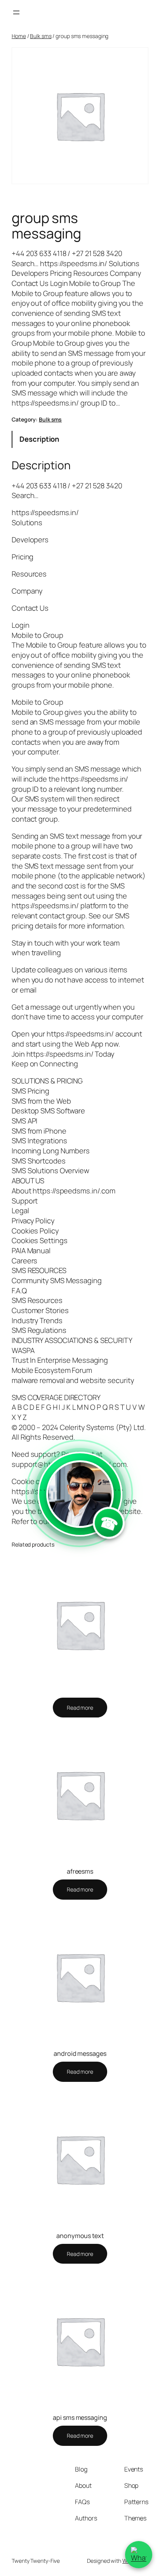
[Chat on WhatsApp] (139, 2555)
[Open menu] (16, 12)
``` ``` (80, 1512)
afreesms (80, 1871)
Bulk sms (41, 36)
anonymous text (80, 2236)
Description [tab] (39, 439)
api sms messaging (80, 2418)
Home (19, 36)
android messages (80, 2053)
